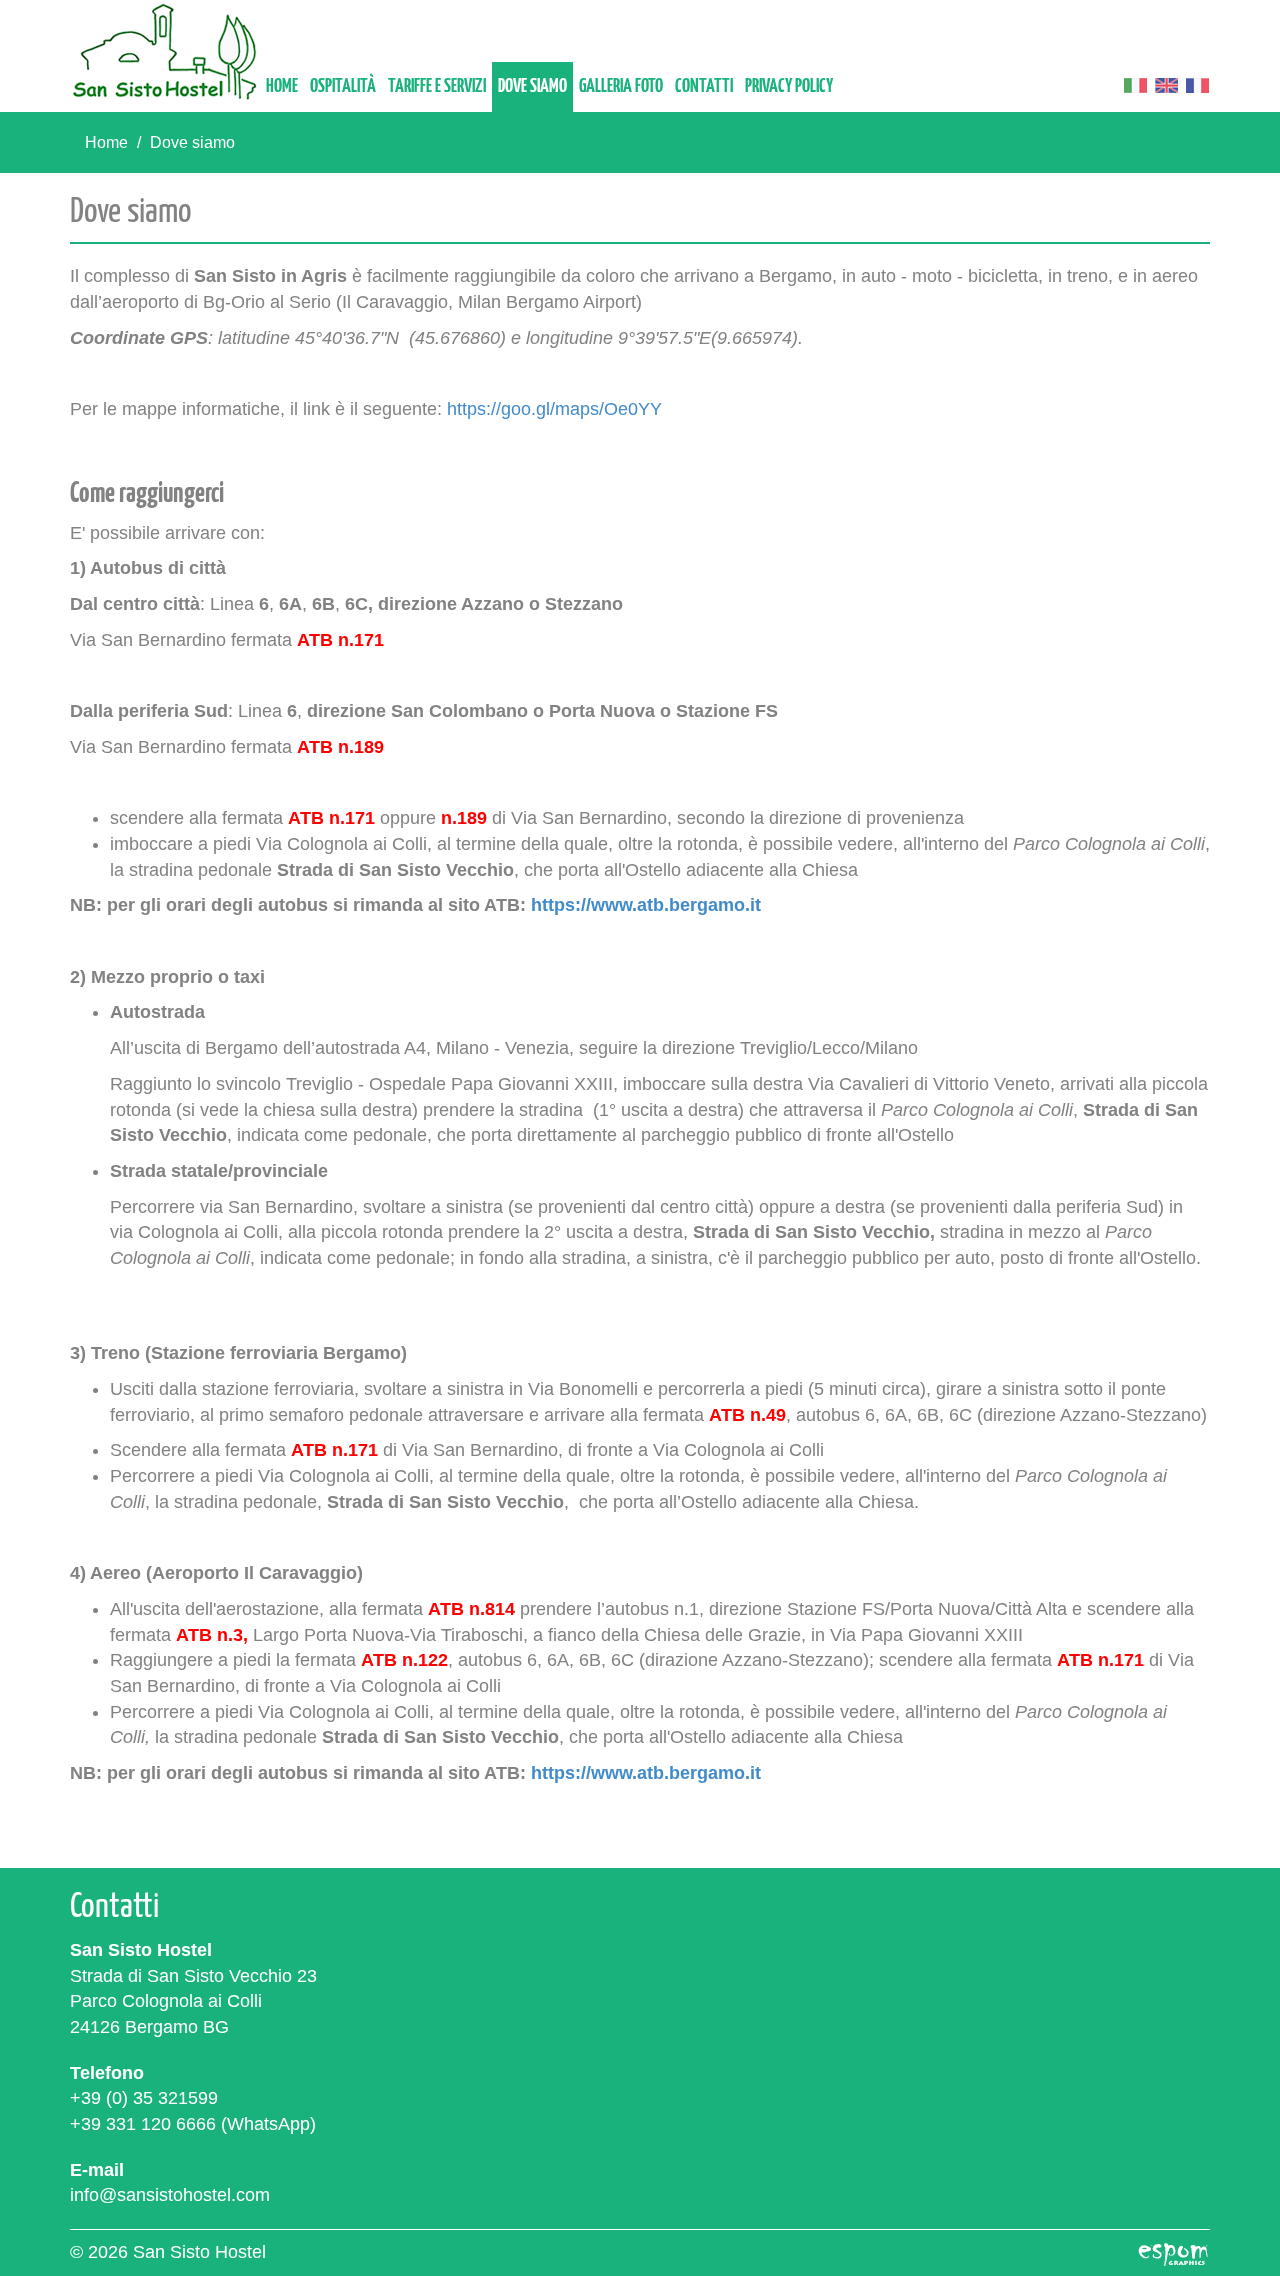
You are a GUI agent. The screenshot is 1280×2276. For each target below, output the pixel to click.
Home (282, 86)
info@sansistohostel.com (170, 2195)
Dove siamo (532, 86)
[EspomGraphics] (1173, 2252)
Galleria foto (621, 86)
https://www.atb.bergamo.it (646, 905)
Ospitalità (343, 86)
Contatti (704, 86)
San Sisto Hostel (165, 51)
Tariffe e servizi (437, 86)
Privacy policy (789, 86)
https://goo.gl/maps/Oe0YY (554, 409)
